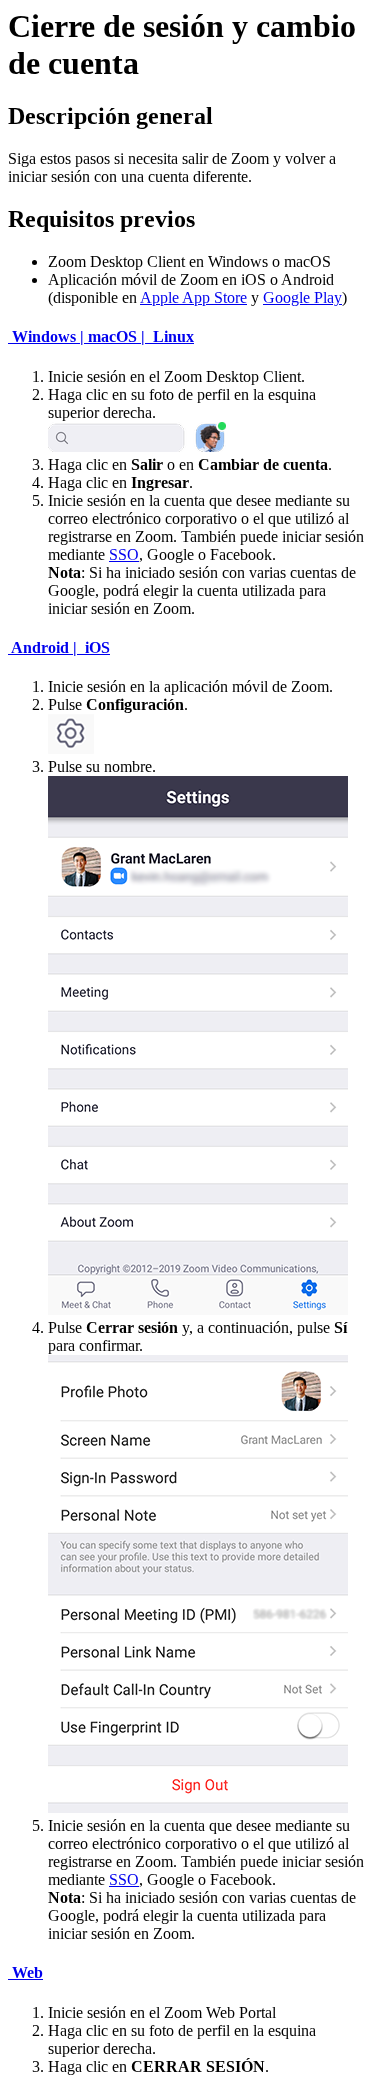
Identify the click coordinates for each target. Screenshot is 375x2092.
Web (25, 1972)
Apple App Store (193, 297)
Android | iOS (59, 647)
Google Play (302, 297)
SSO (124, 554)
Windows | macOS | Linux (101, 336)
